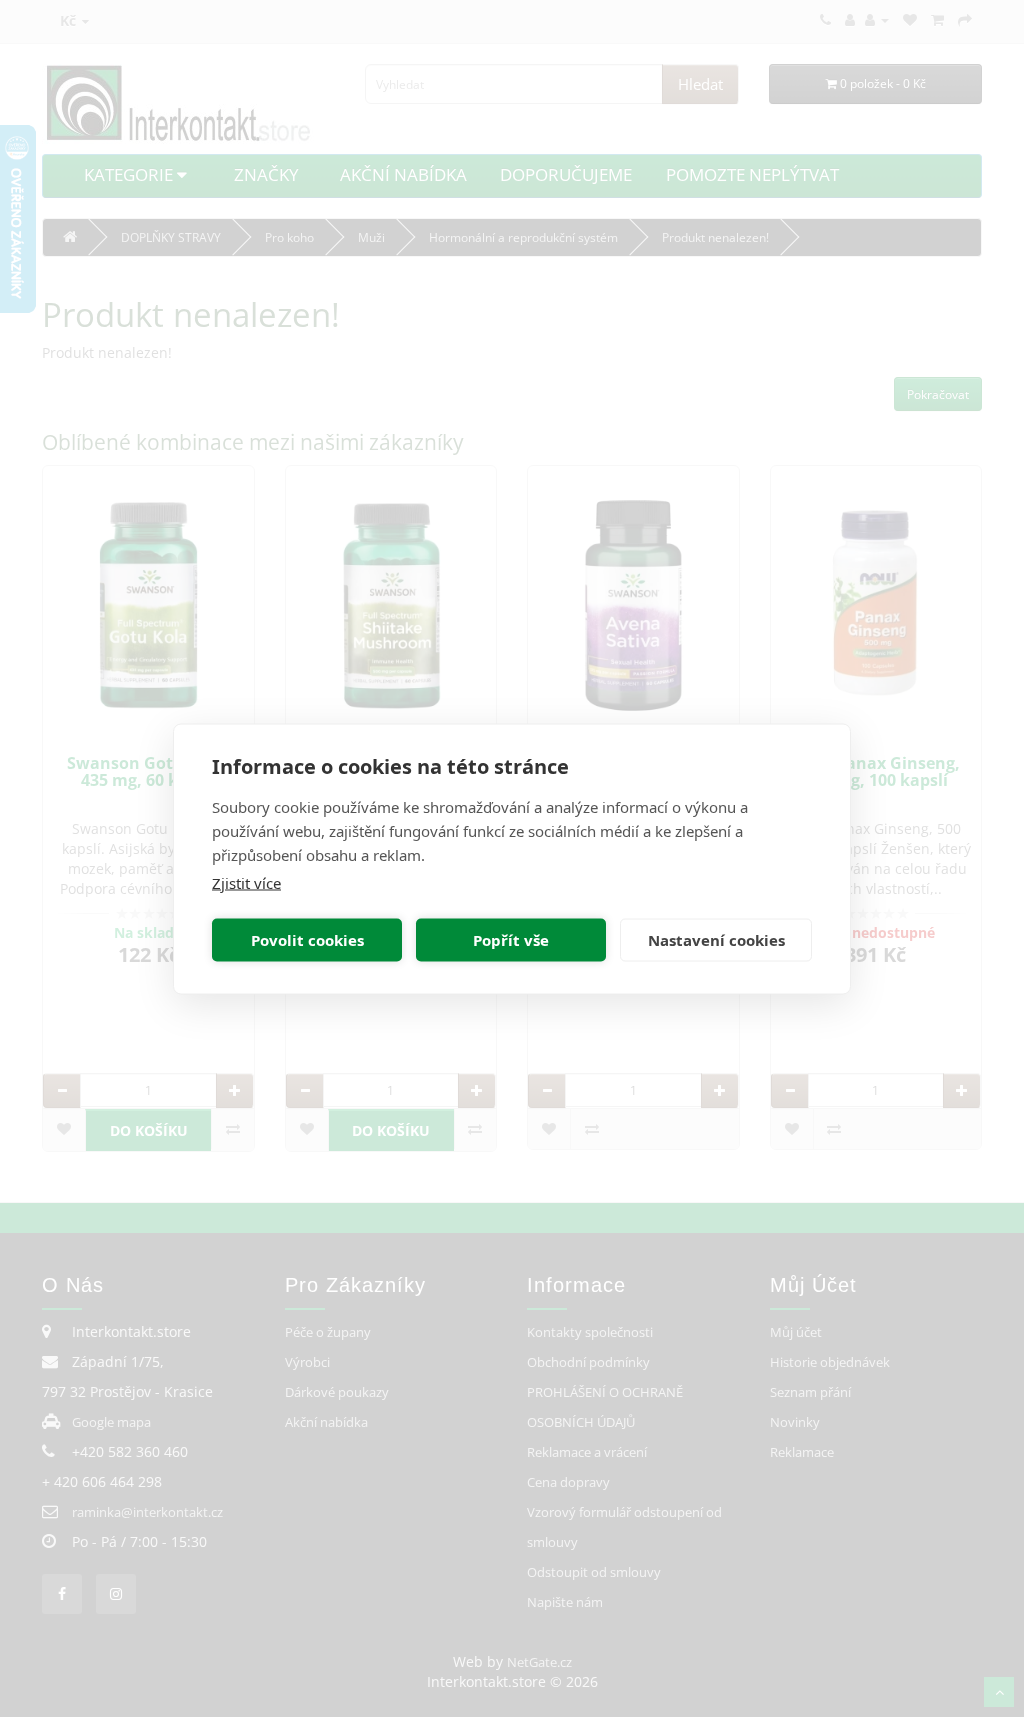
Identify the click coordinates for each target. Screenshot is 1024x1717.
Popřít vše (511, 940)
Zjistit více (246, 882)
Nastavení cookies (716, 940)
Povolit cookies (307, 940)
